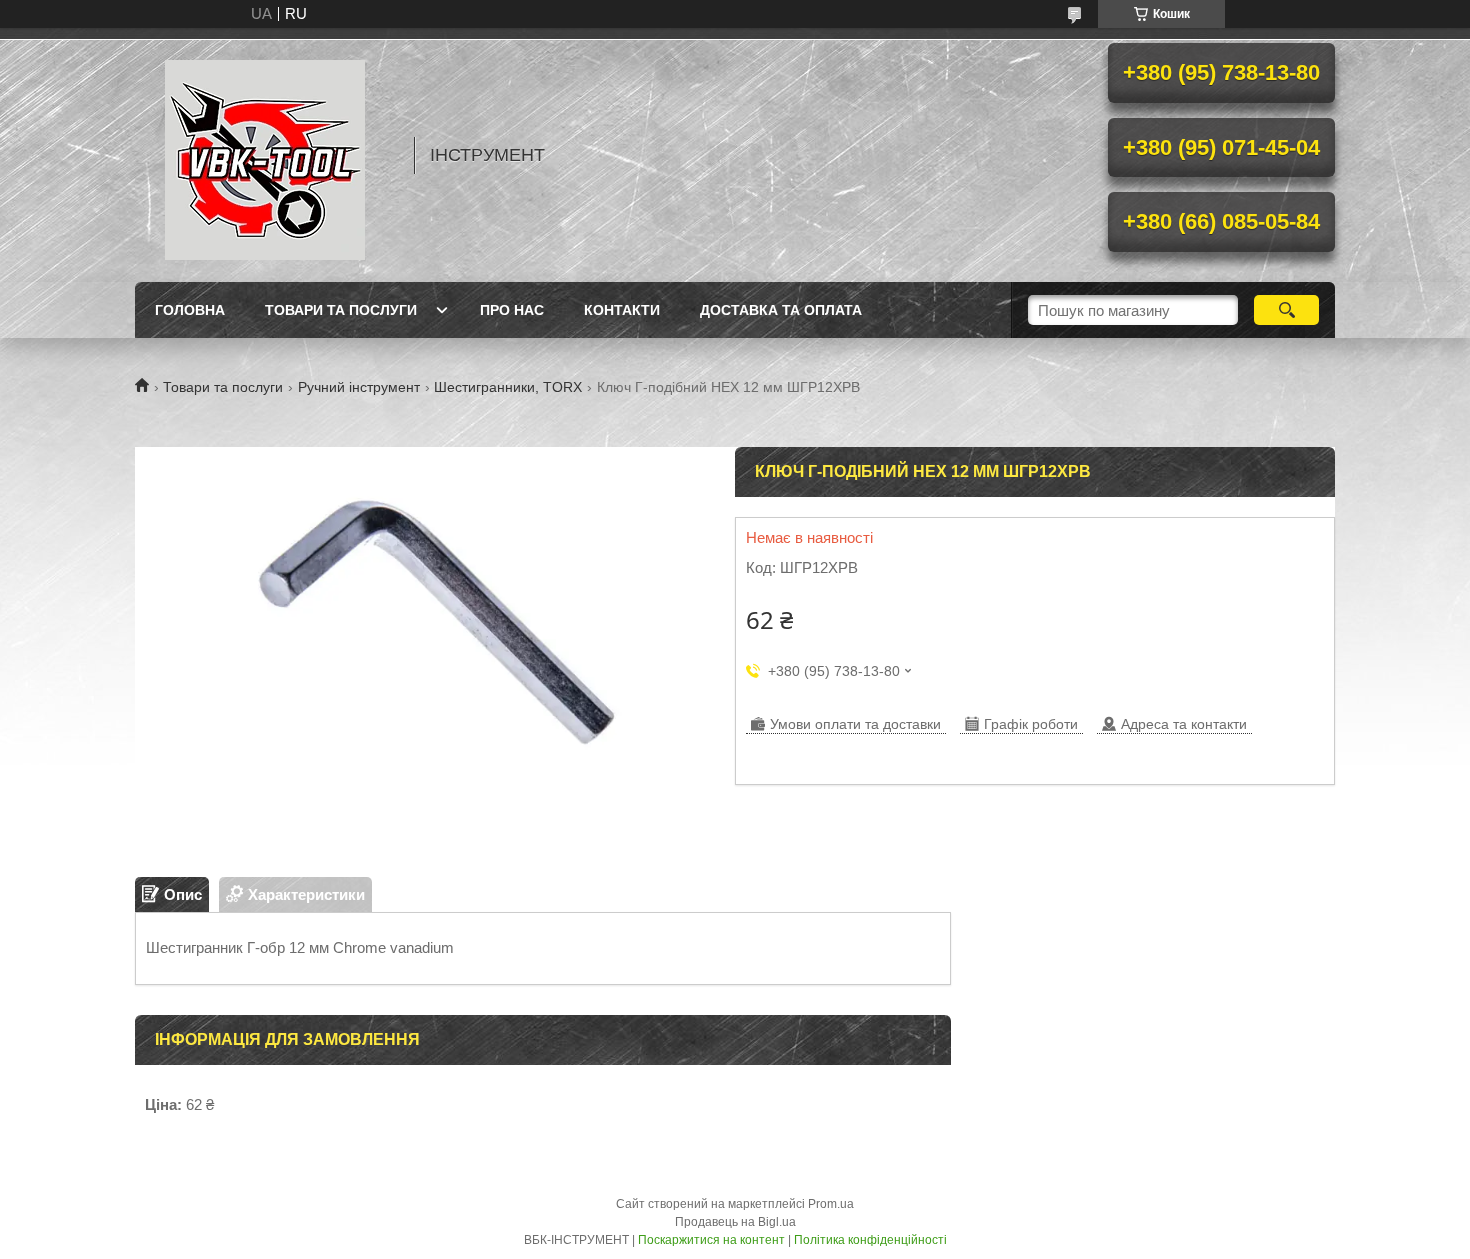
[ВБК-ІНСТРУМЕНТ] (265, 155)
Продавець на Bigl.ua (735, 1222)
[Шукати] (1286, 310)
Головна (190, 310)
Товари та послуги (341, 310)
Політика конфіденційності (870, 1240)
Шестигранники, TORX (508, 387)
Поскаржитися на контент (711, 1240)
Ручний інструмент (359, 387)
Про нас (512, 310)
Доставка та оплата (781, 310)
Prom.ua (831, 1204)
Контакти (622, 310)
